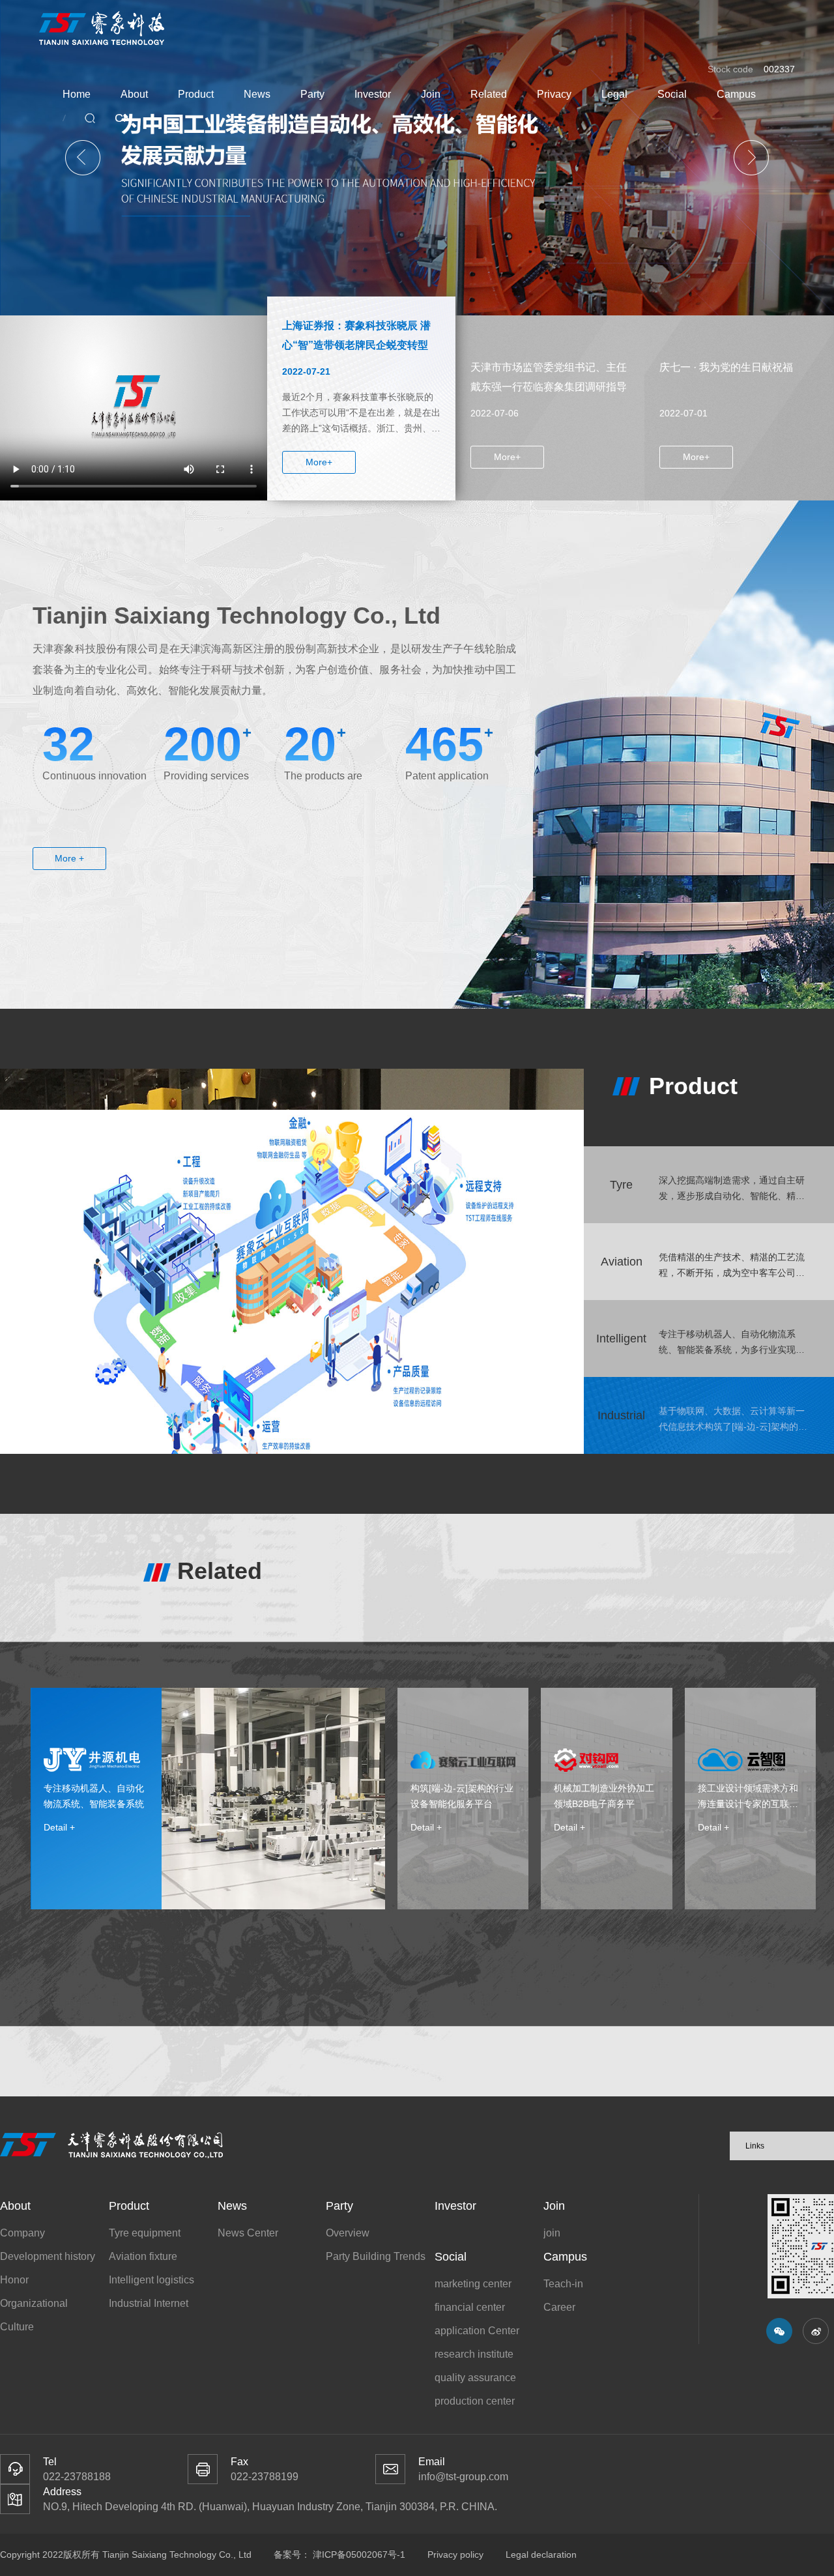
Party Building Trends (376, 2256)
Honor (14, 2280)
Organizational (34, 2303)
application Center (477, 2331)
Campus (736, 94)
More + (69, 858)
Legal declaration (541, 2554)
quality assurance (475, 2378)
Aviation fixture (143, 2256)
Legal (614, 94)
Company (22, 2233)
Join (431, 94)
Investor (373, 94)
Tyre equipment (145, 2233)
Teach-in (563, 2284)
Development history (48, 2256)
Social (672, 94)
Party (312, 94)
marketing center (473, 2284)
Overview (348, 2233)
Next (751, 158)
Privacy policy (455, 2554)
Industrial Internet (149, 2303)
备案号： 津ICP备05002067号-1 (341, 2554)
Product (196, 94)
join (552, 2233)
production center (475, 2401)
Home (77, 94)
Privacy (554, 94)
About (134, 94)
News (257, 94)
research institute (474, 2354)
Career (559, 2307)
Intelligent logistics (151, 2280)
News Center (248, 2233)
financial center (470, 2307)
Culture (17, 2327)
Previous (83, 158)
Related (489, 94)
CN (123, 118)
